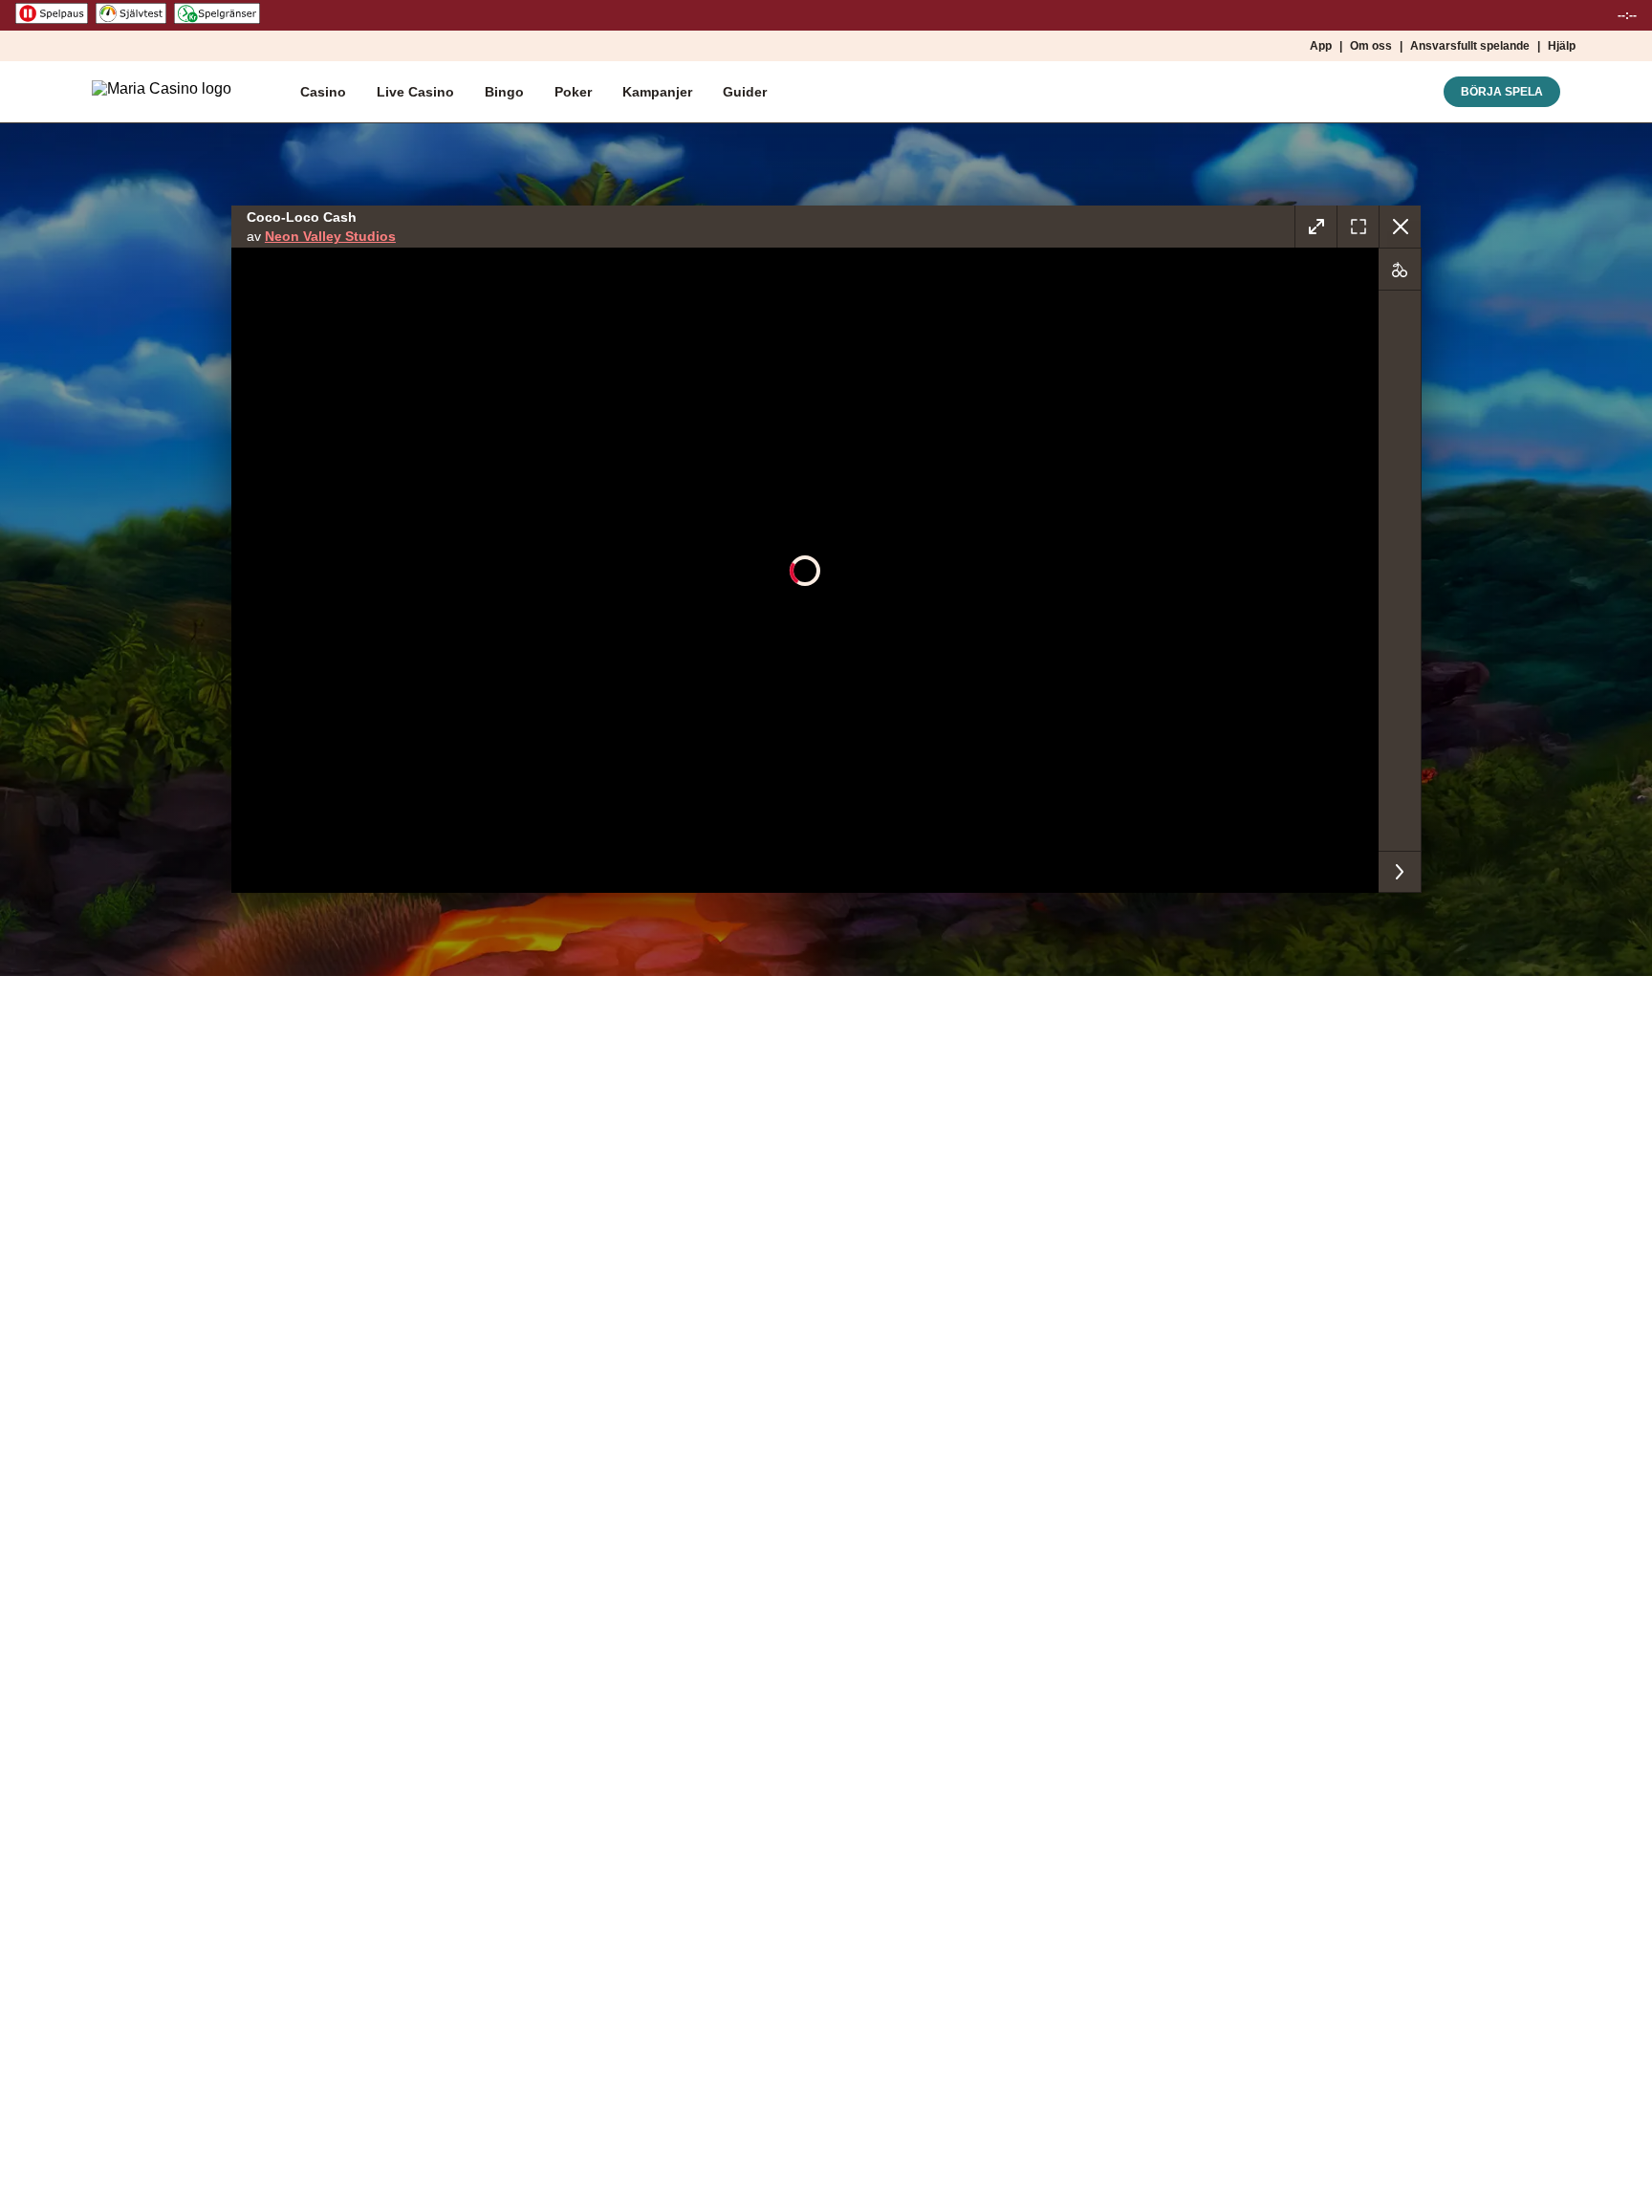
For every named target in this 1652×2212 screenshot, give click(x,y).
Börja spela (1502, 92)
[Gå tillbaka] (1400, 227)
